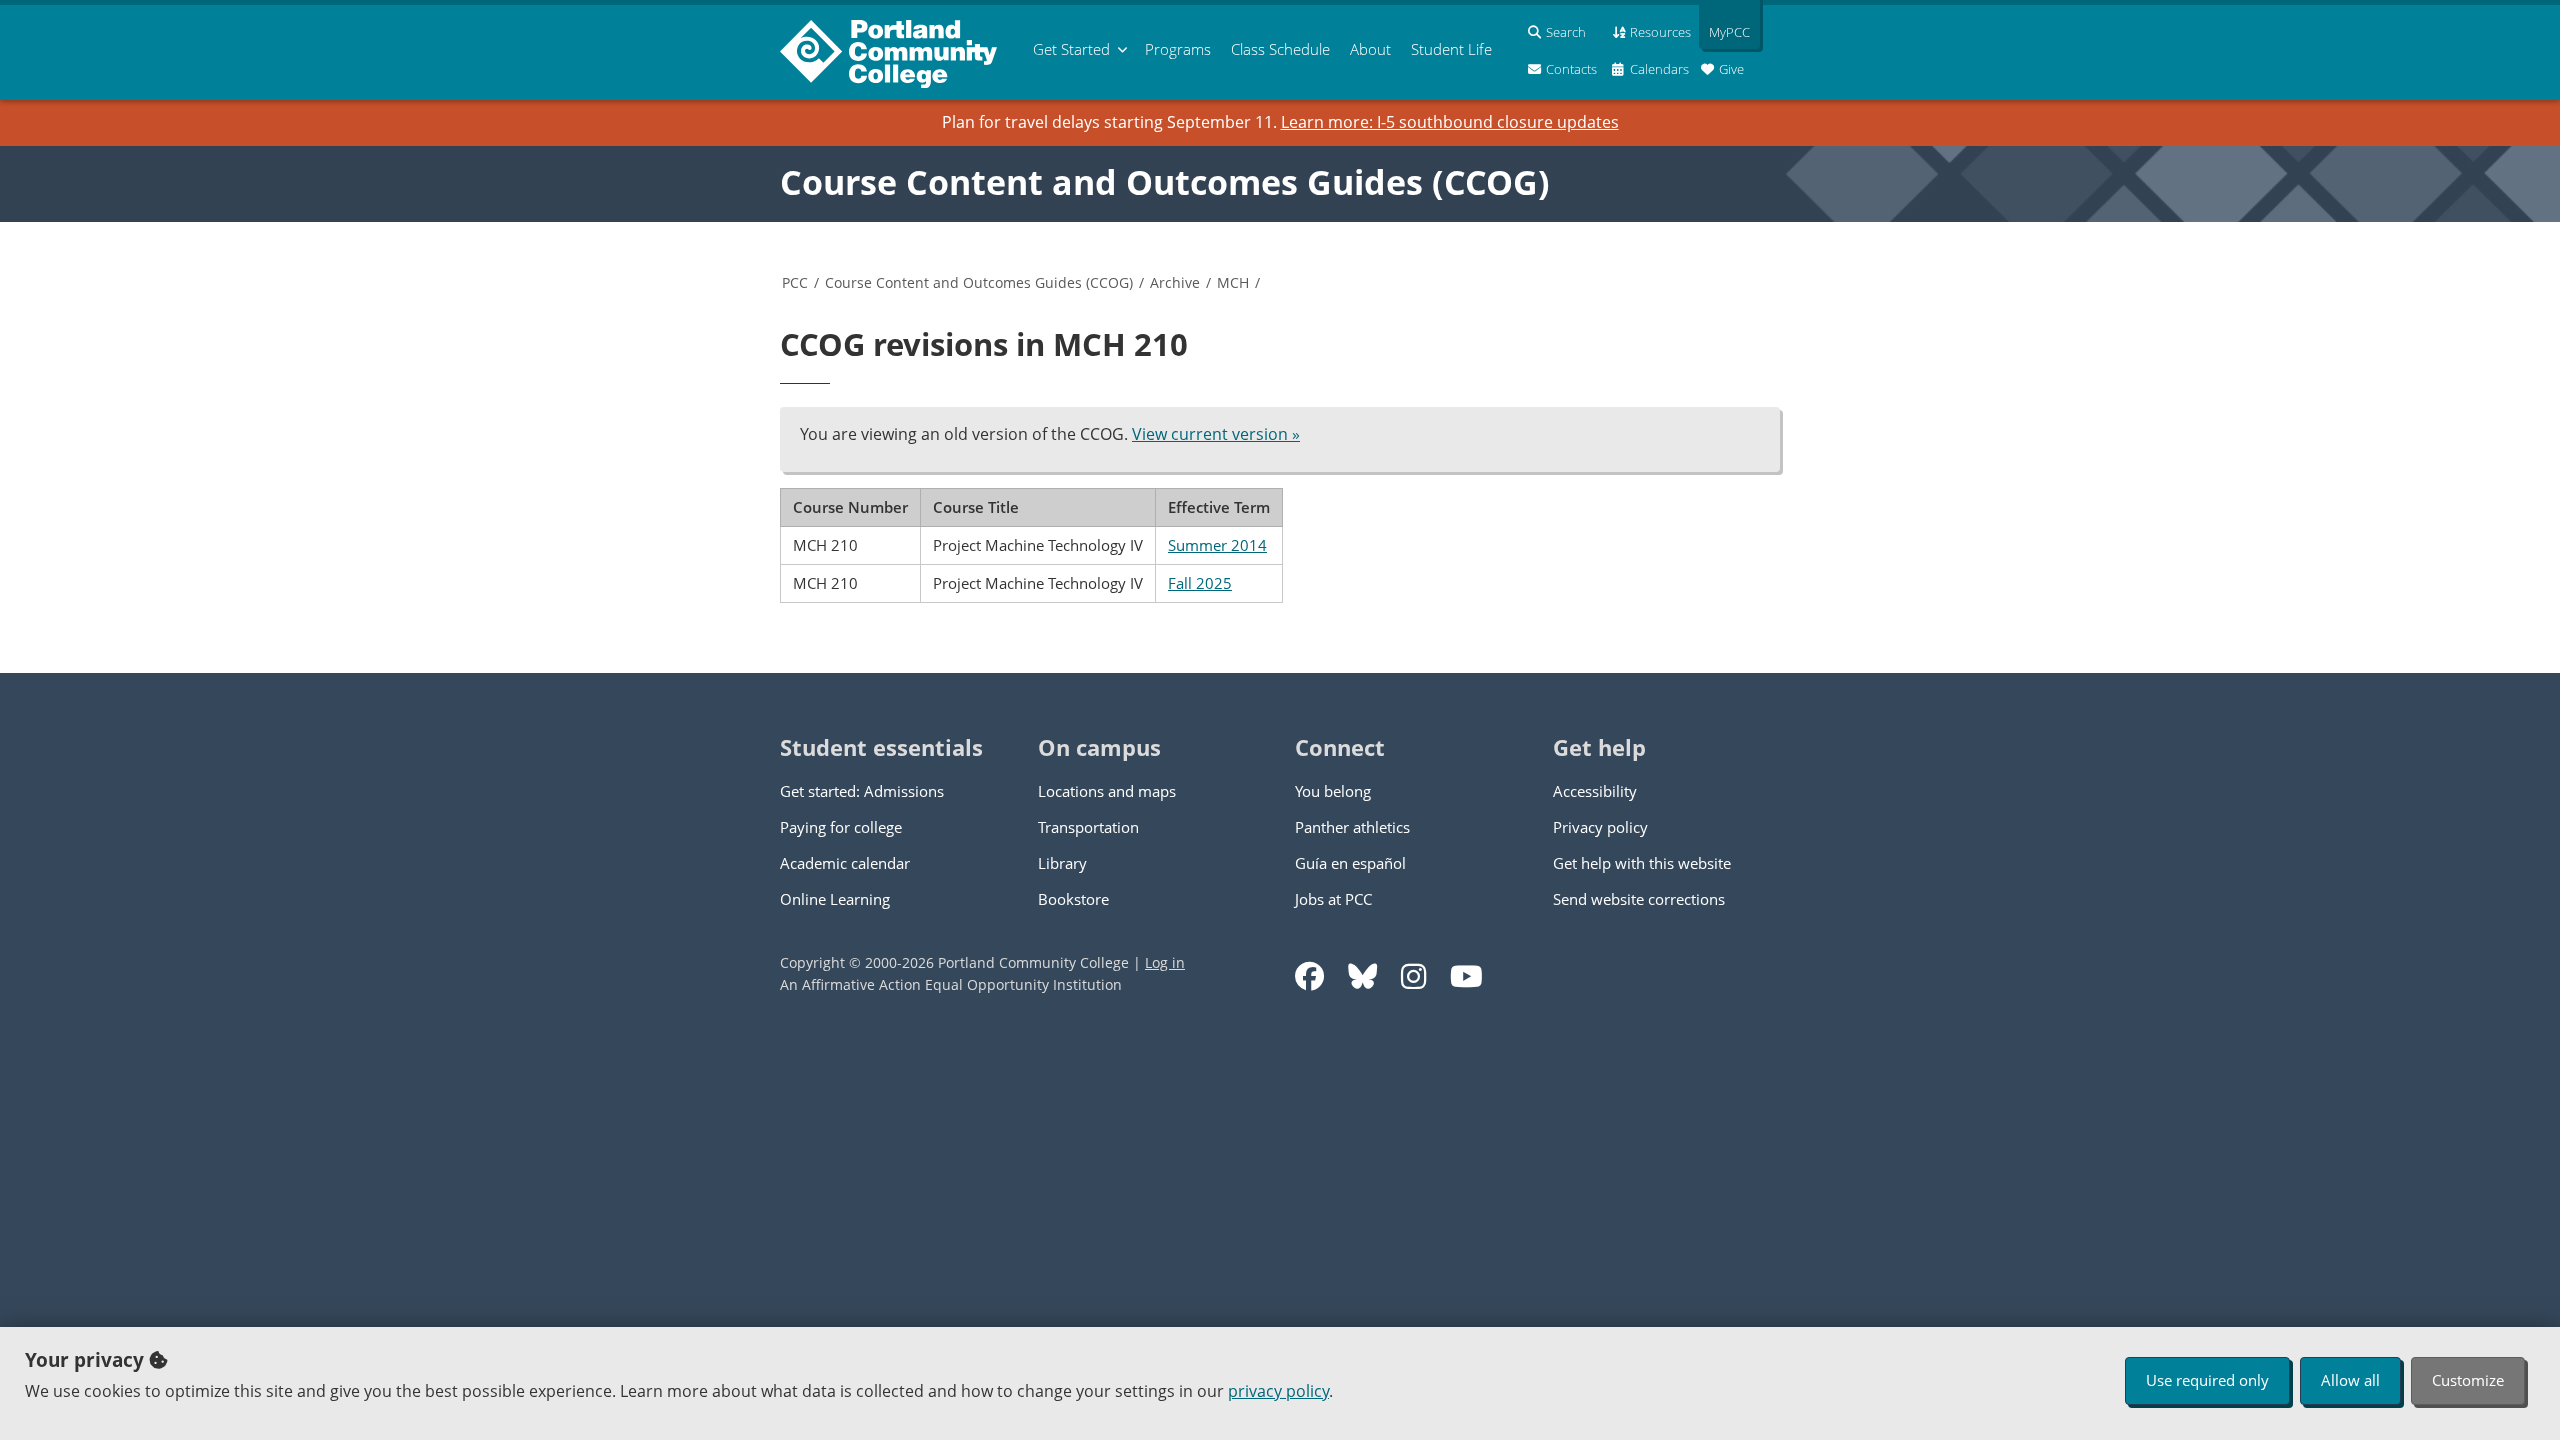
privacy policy (1278, 1391)
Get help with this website (1642, 863)
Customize (2468, 1380)
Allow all (2350, 1380)
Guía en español (1350, 863)
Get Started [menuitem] (1071, 49)
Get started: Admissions (862, 791)
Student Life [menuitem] (1451, 49)
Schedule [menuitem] (1280, 49)
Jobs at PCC (1333, 899)
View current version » (1216, 434)
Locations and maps (1107, 791)
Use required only (2207, 1380)
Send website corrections (1639, 899)
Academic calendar (845, 863)
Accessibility (1595, 791)
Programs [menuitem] (1178, 49)
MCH (1233, 282)
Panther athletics (1352, 827)
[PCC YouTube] (1466, 976)
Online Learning (835, 899)
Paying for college (841, 827)
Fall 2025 (1200, 583)
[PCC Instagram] (1413, 976)
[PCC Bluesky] (1362, 976)
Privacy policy (1600, 827)
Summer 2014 (1217, 545)
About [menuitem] (1370, 49)
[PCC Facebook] (1309, 976)
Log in (1165, 962)
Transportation (1088, 827)
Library (1062, 863)
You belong (1333, 791)
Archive (1175, 282)
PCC (795, 282)
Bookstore (1073, 899)
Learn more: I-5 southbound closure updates (1450, 122)
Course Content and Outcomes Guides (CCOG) (1165, 182)
